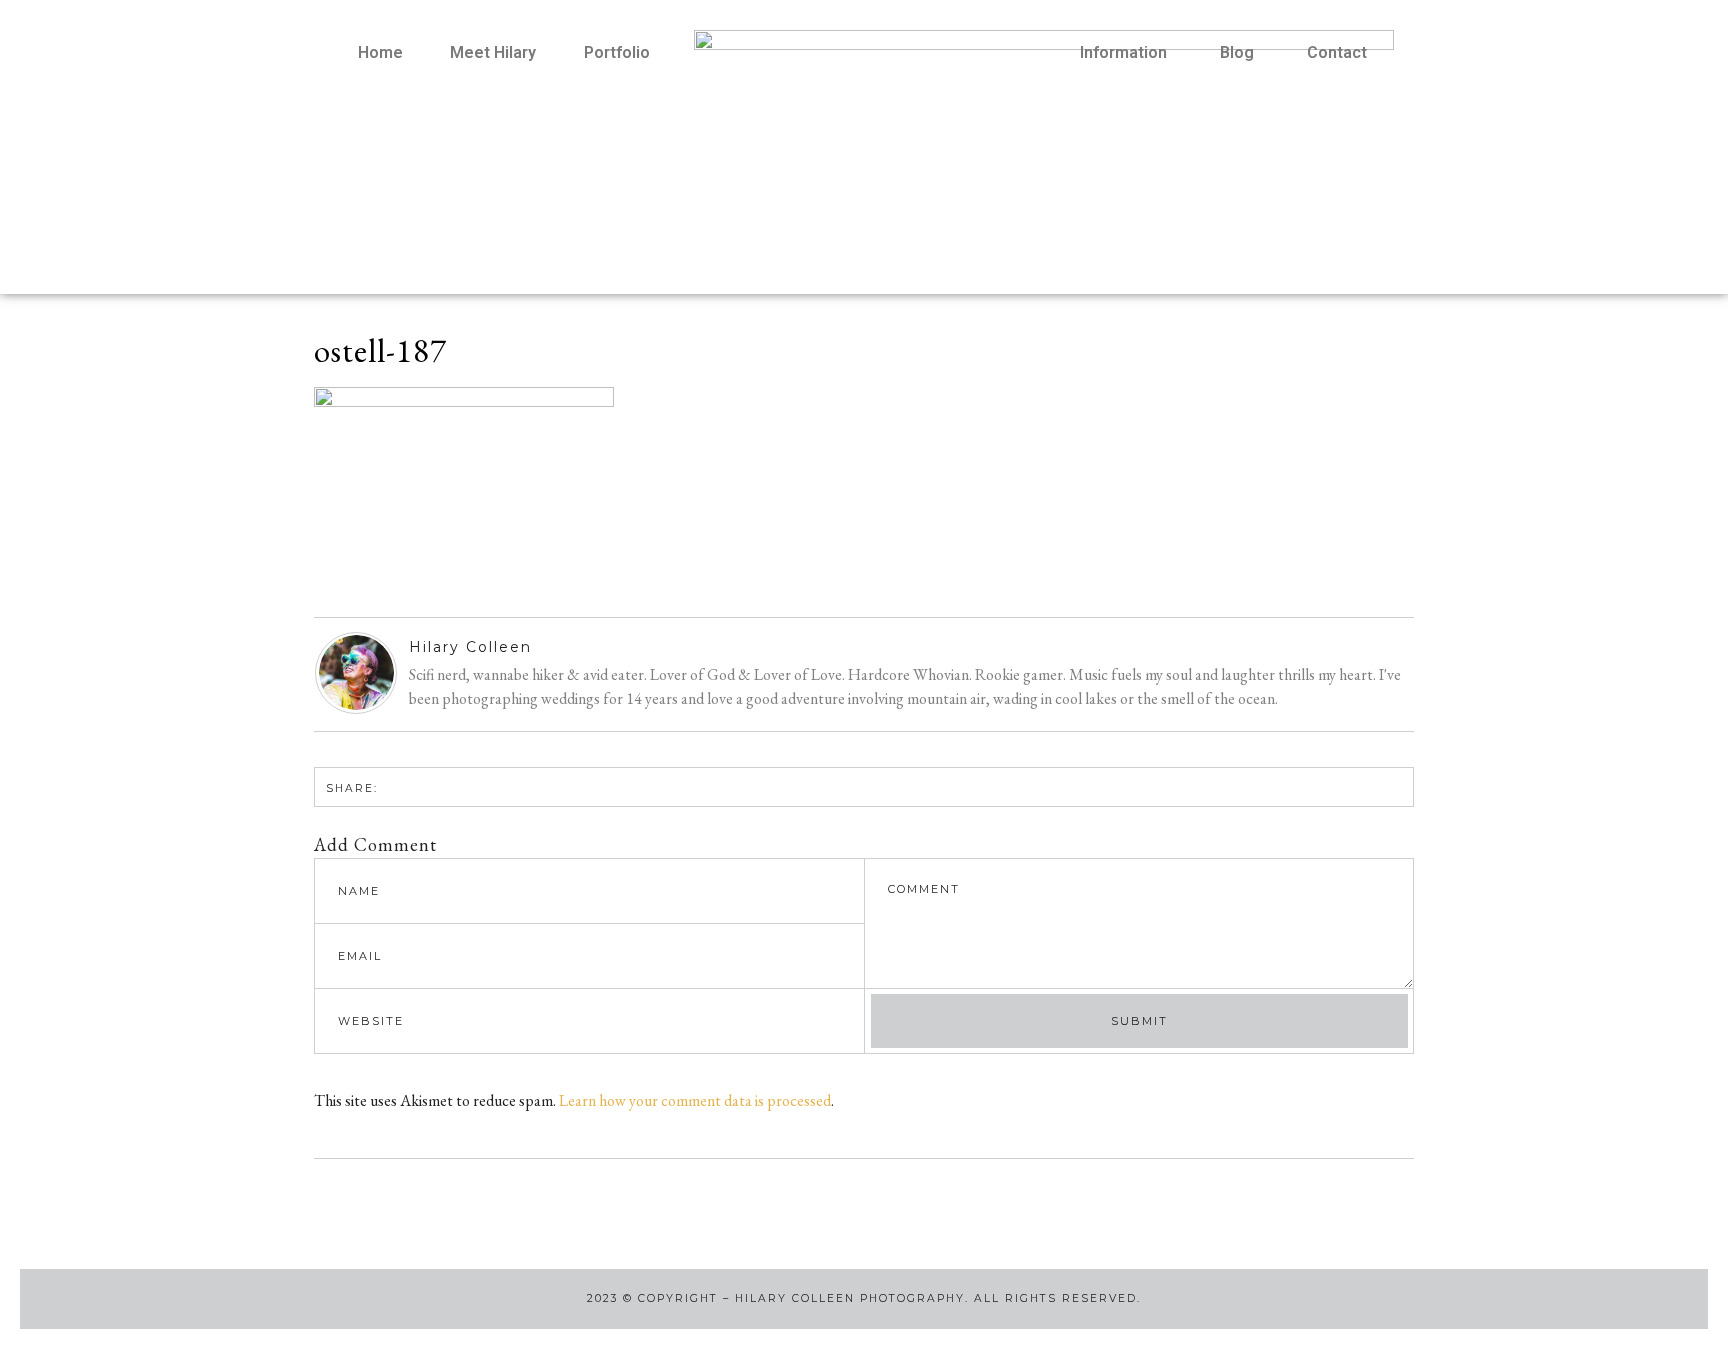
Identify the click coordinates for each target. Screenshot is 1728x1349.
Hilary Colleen (470, 647)
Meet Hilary (493, 52)
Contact (1337, 52)
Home (380, 52)
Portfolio (617, 52)
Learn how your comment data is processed (695, 1100)
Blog (1237, 52)
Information (1123, 52)
